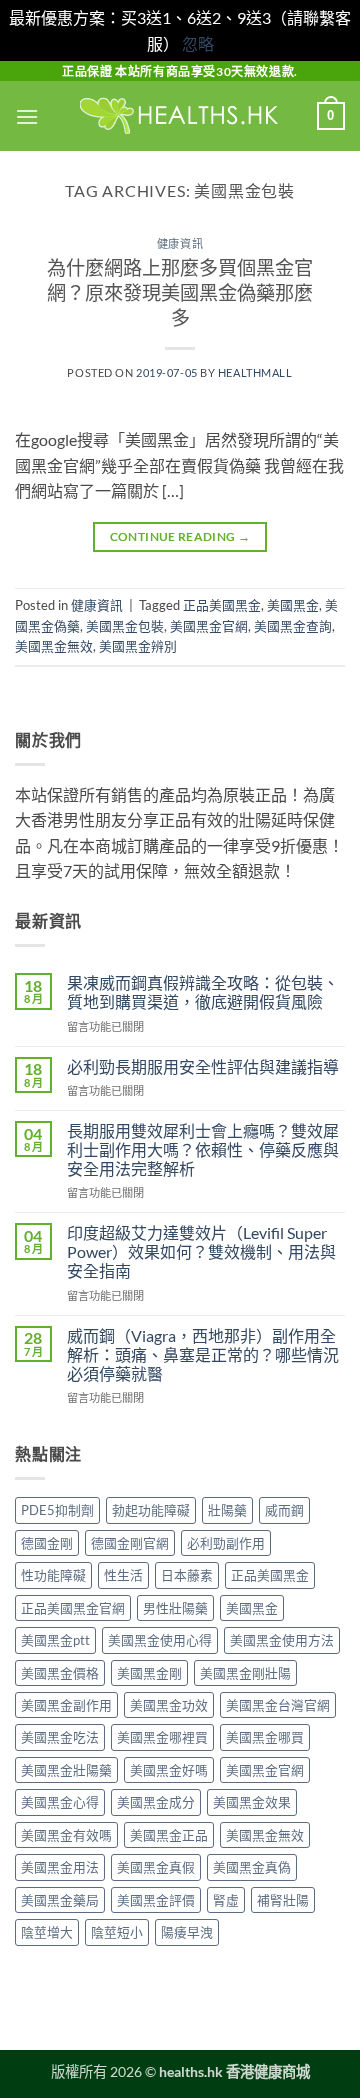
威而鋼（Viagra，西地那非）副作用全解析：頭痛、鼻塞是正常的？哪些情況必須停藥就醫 (203, 1354)
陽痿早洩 (187, 1932)
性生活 (123, 1575)
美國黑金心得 (60, 1802)
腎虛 (226, 1900)
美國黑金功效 (169, 1705)
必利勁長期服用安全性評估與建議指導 (203, 1066)
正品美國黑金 (222, 605)
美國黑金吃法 (60, 1737)
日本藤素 (187, 1575)
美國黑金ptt (55, 1640)
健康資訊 (180, 243)
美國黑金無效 (54, 646)
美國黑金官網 (209, 626)
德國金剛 (47, 1543)
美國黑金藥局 (60, 1900)
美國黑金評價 (156, 1900)
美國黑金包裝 (125, 626)
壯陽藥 (227, 1510)
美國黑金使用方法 (282, 1640)
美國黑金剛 (149, 1673)
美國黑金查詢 (293, 626)
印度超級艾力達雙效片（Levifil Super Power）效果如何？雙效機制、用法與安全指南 (201, 1251)
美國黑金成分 (156, 1802)
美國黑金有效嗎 (66, 1835)
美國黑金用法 (60, 1867)
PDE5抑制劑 (57, 1510)
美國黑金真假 (156, 1867)
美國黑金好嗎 (169, 1770)
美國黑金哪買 (265, 1737)
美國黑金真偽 (252, 1867)
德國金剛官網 (130, 1543)
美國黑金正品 (169, 1835)
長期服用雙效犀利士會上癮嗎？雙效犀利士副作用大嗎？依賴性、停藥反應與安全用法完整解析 (203, 1149)
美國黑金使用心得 (160, 1640)
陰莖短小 (117, 1932)
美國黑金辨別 (138, 646)
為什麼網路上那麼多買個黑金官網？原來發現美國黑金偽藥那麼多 (180, 292)
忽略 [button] (198, 43)
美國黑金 (293, 605)
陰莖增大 (47, 1932)
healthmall (255, 372)
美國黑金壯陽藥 (66, 1770)
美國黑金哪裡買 (162, 1737)
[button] (27, 116)
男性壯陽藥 (175, 1608)
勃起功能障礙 (151, 1510)
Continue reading (180, 536)
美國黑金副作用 (66, 1705)
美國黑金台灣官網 (278, 1705)
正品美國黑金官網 (73, 1608)
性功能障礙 (53, 1575)
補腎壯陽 (283, 1900)
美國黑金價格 (60, 1673)
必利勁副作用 (226, 1543)
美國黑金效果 (252, 1802)
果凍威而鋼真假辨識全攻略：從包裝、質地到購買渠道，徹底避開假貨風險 (203, 992)
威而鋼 (284, 1510)
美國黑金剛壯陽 (245, 1673)
